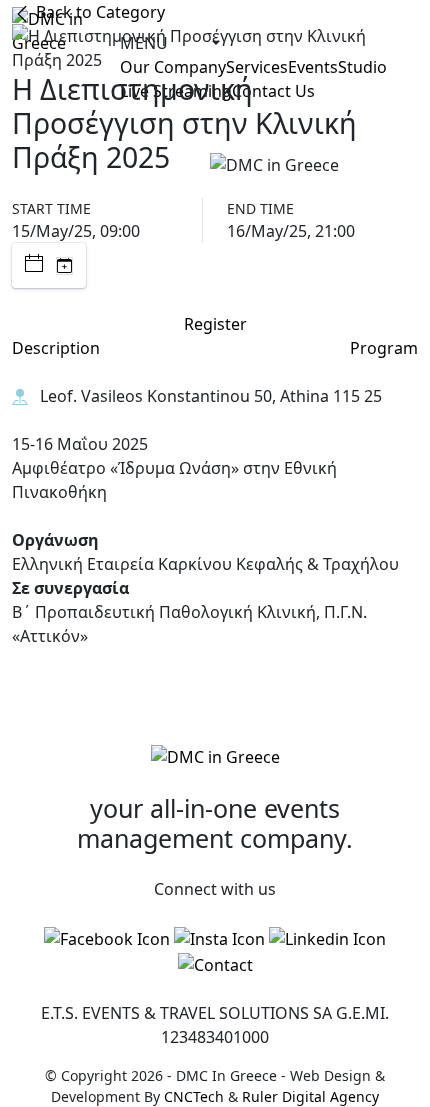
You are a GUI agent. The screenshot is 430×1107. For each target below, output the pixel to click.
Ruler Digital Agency (310, 1096)
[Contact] (215, 964)
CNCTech (194, 1096)
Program (384, 348)
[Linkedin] (327, 938)
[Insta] (219, 938)
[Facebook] (107, 938)
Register (215, 324)
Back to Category (98, 12)
